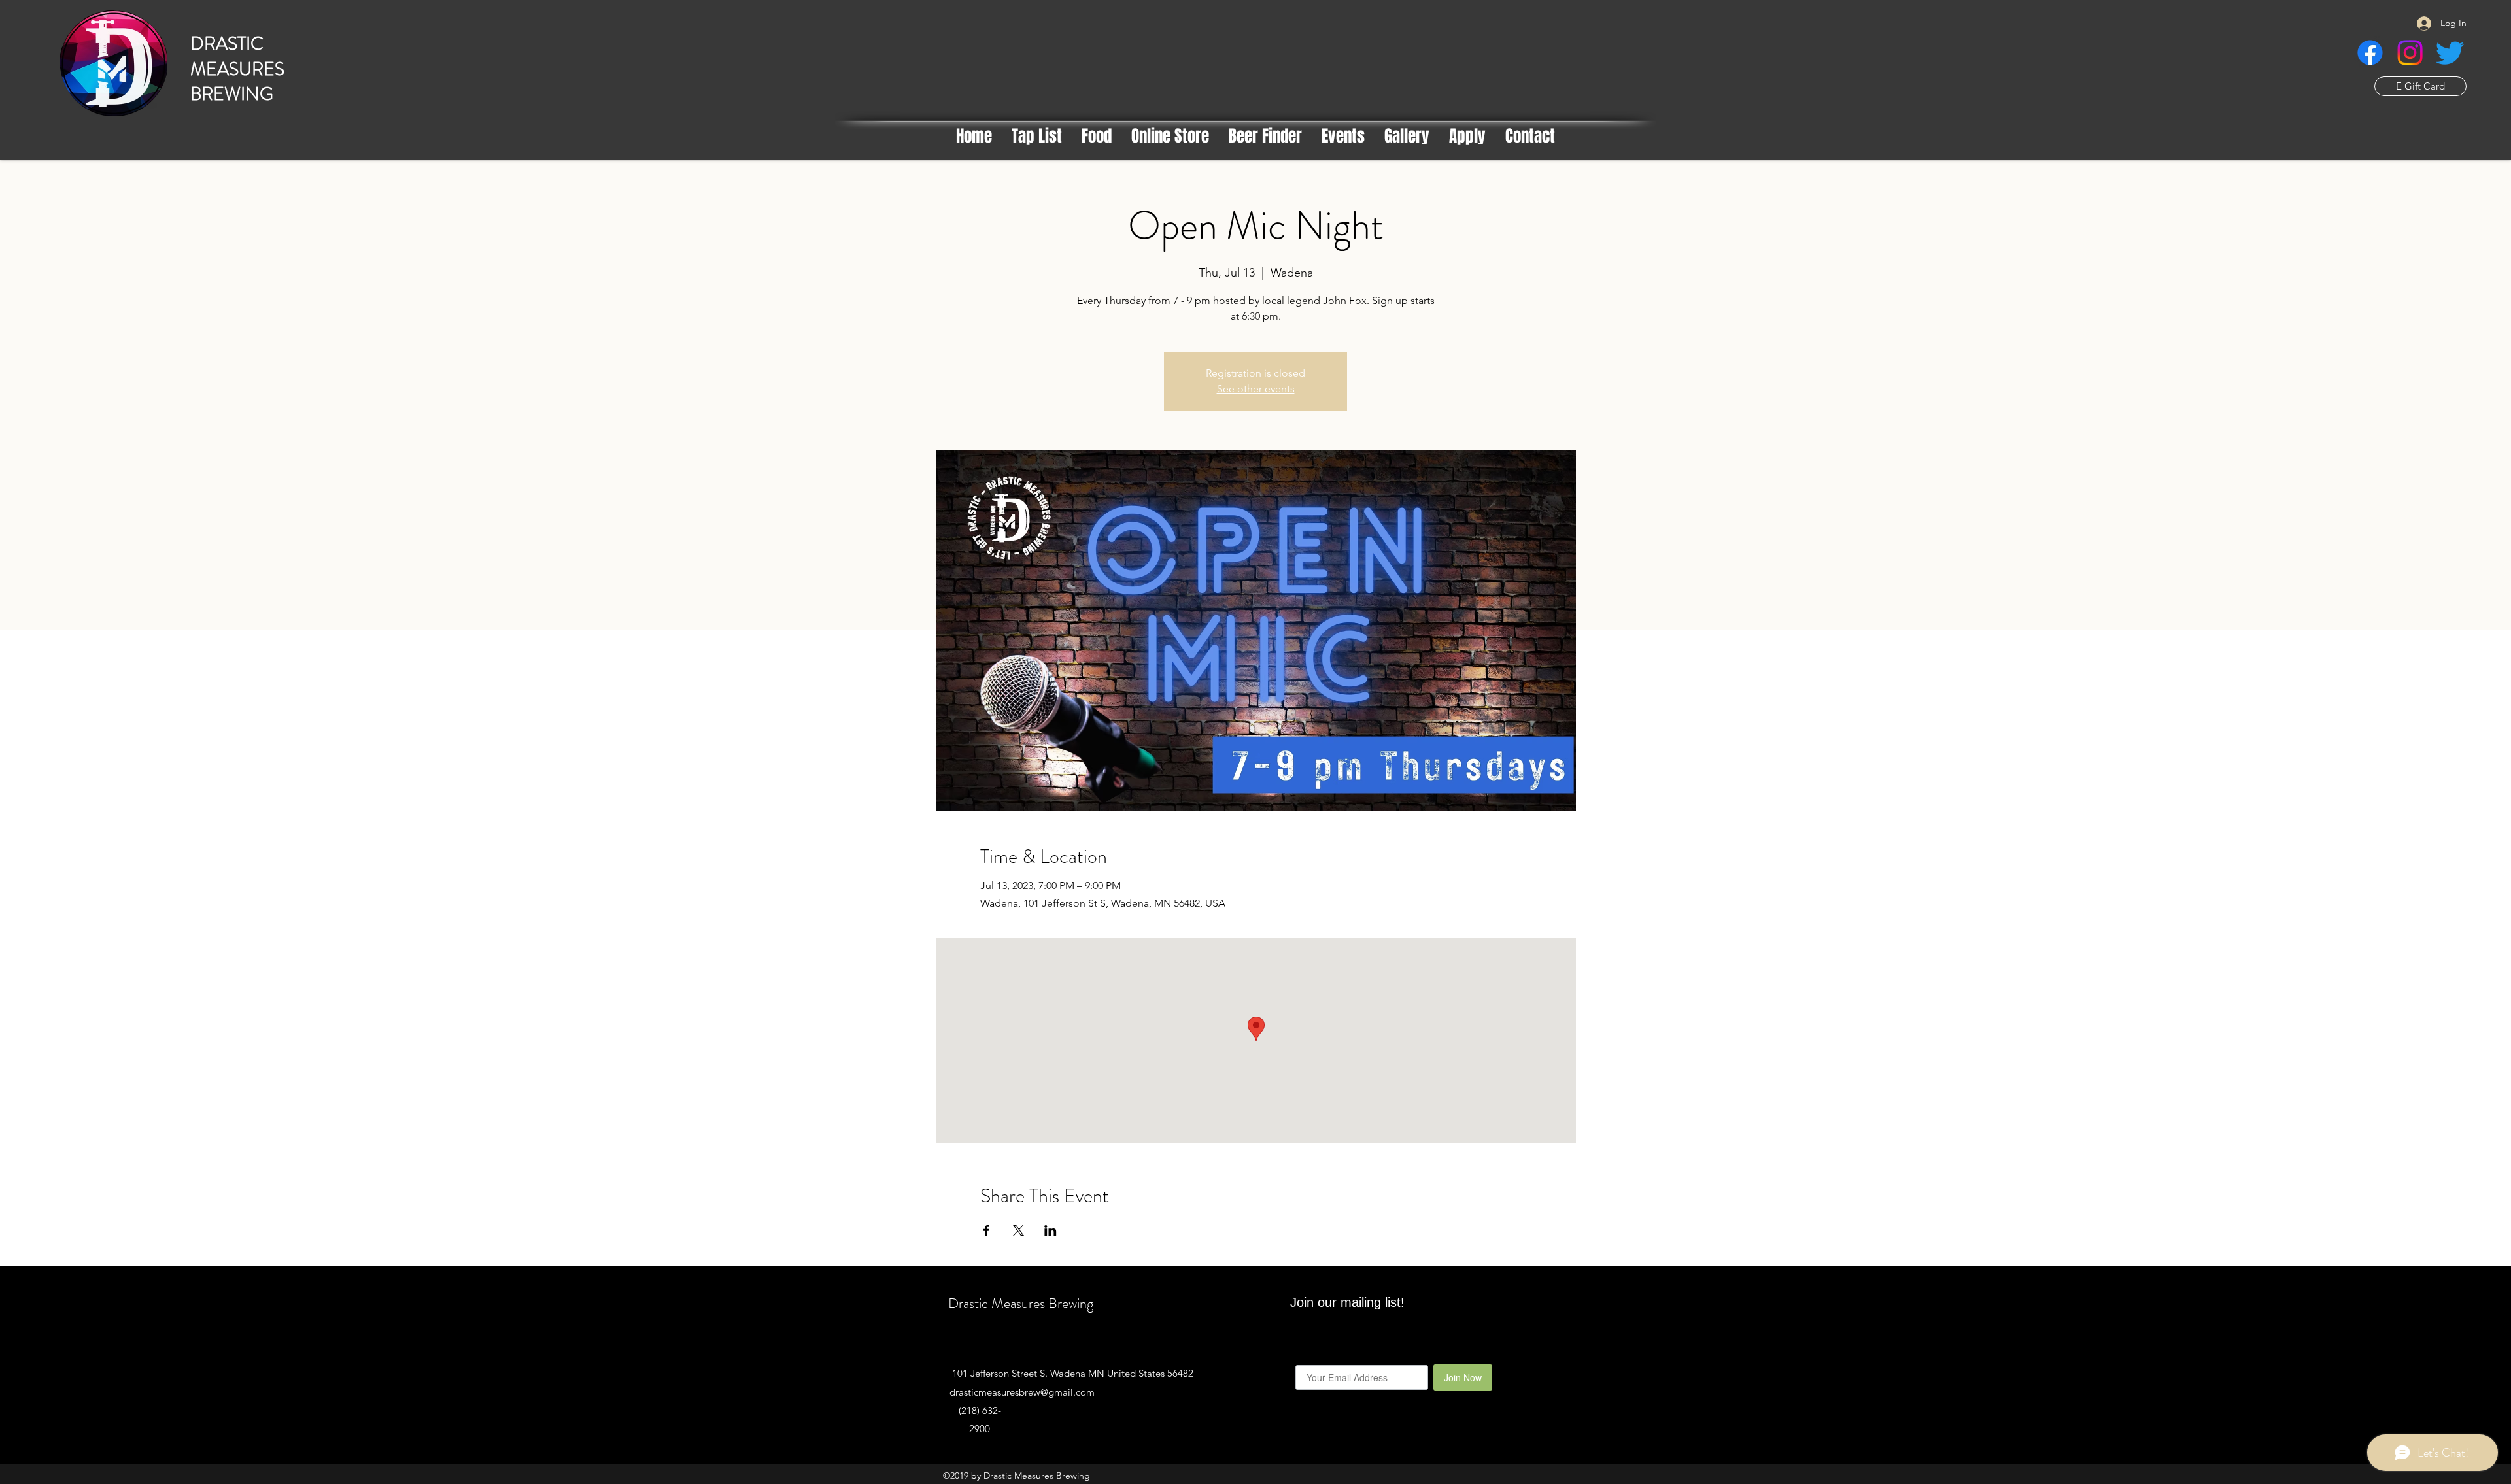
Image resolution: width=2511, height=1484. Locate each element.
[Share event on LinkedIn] (1051, 1230)
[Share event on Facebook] (986, 1230)
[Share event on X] (1018, 1230)
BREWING (232, 94)
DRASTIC (227, 44)
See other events (1256, 389)
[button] (1265, 136)
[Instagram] (2410, 53)
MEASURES (237, 69)
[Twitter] (2450, 53)
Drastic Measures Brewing (1021, 1303)
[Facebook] (2370, 53)
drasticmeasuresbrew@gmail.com (1022, 1392)
